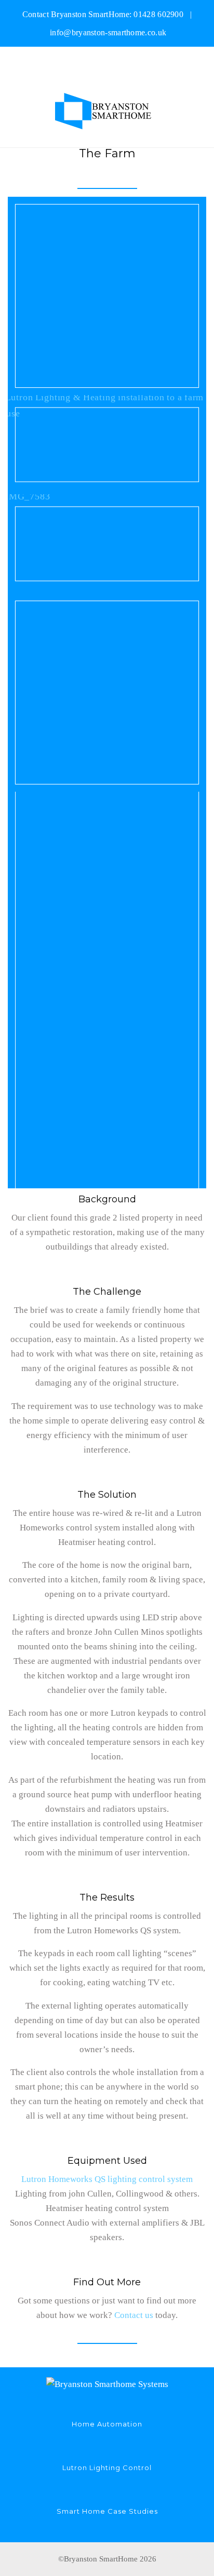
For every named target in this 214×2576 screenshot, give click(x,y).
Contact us (134, 2315)
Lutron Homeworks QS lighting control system (107, 2179)
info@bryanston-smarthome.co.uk (108, 32)
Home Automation (107, 2424)
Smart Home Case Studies (107, 2511)
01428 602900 (158, 14)
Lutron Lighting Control (107, 2467)
